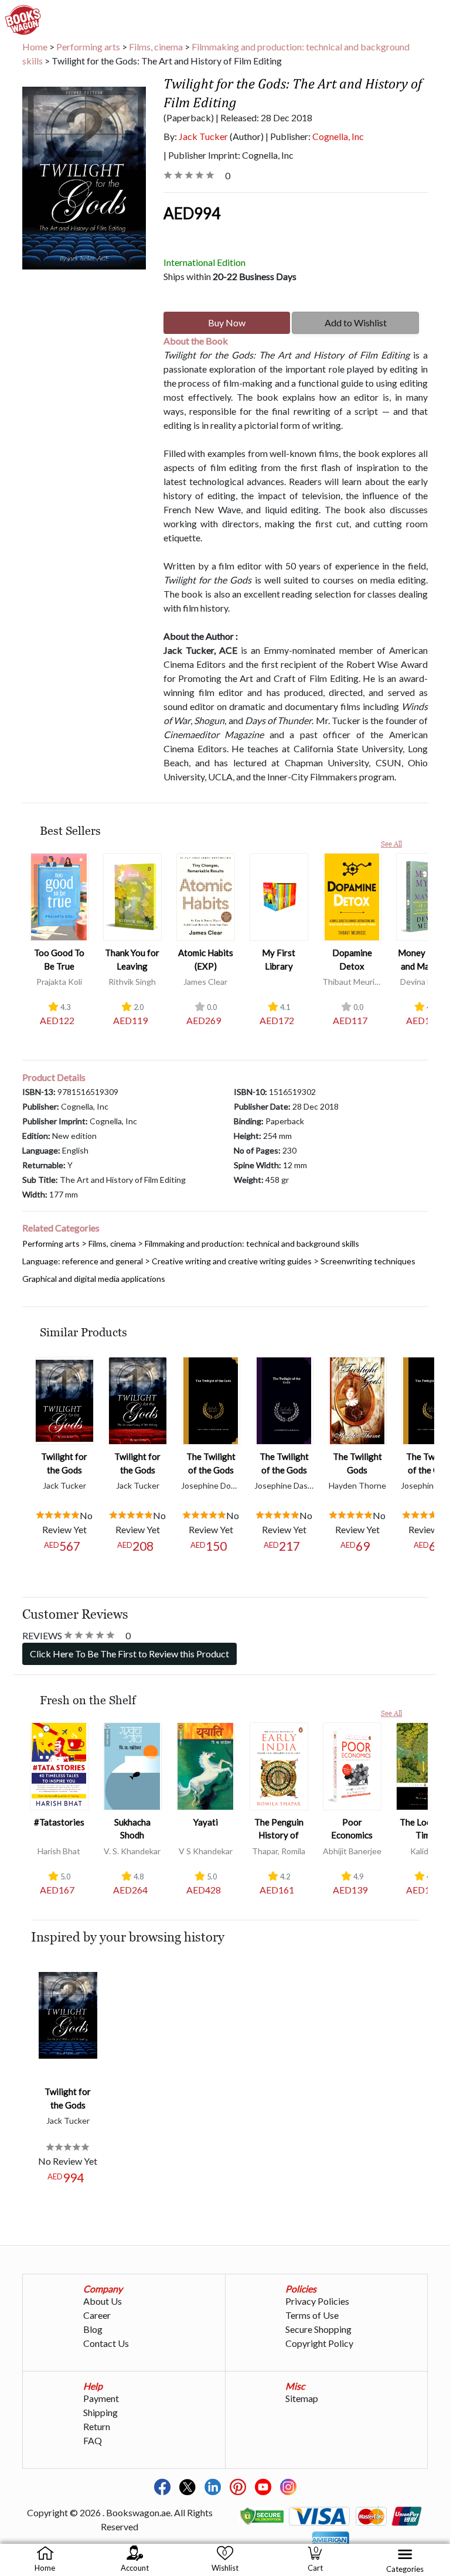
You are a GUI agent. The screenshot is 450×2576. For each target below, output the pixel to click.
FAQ (93, 2440)
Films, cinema (156, 47)
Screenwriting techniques (368, 1261)
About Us (103, 2301)
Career (97, 2315)
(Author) (247, 136)
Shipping (100, 2412)
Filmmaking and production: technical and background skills (216, 54)
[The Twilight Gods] (357, 1399)
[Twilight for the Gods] (64, 1399)
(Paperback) (189, 117)
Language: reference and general (83, 1261)
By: (196, 136)
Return (97, 2426)
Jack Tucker (203, 136)
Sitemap (302, 2398)
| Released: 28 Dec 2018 (264, 117)
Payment (101, 2398)
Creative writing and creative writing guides (232, 1261)
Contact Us (106, 2343)
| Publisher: (315, 136)
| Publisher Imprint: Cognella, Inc (229, 155)
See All (391, 844)
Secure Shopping (318, 2329)
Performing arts (88, 47)
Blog (93, 2329)
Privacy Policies (317, 2301)
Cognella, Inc (338, 136)
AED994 (192, 213)
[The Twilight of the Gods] (211, 1399)
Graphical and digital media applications (94, 1279)
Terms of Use (312, 2315)
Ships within (230, 276)
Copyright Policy (319, 2343)
